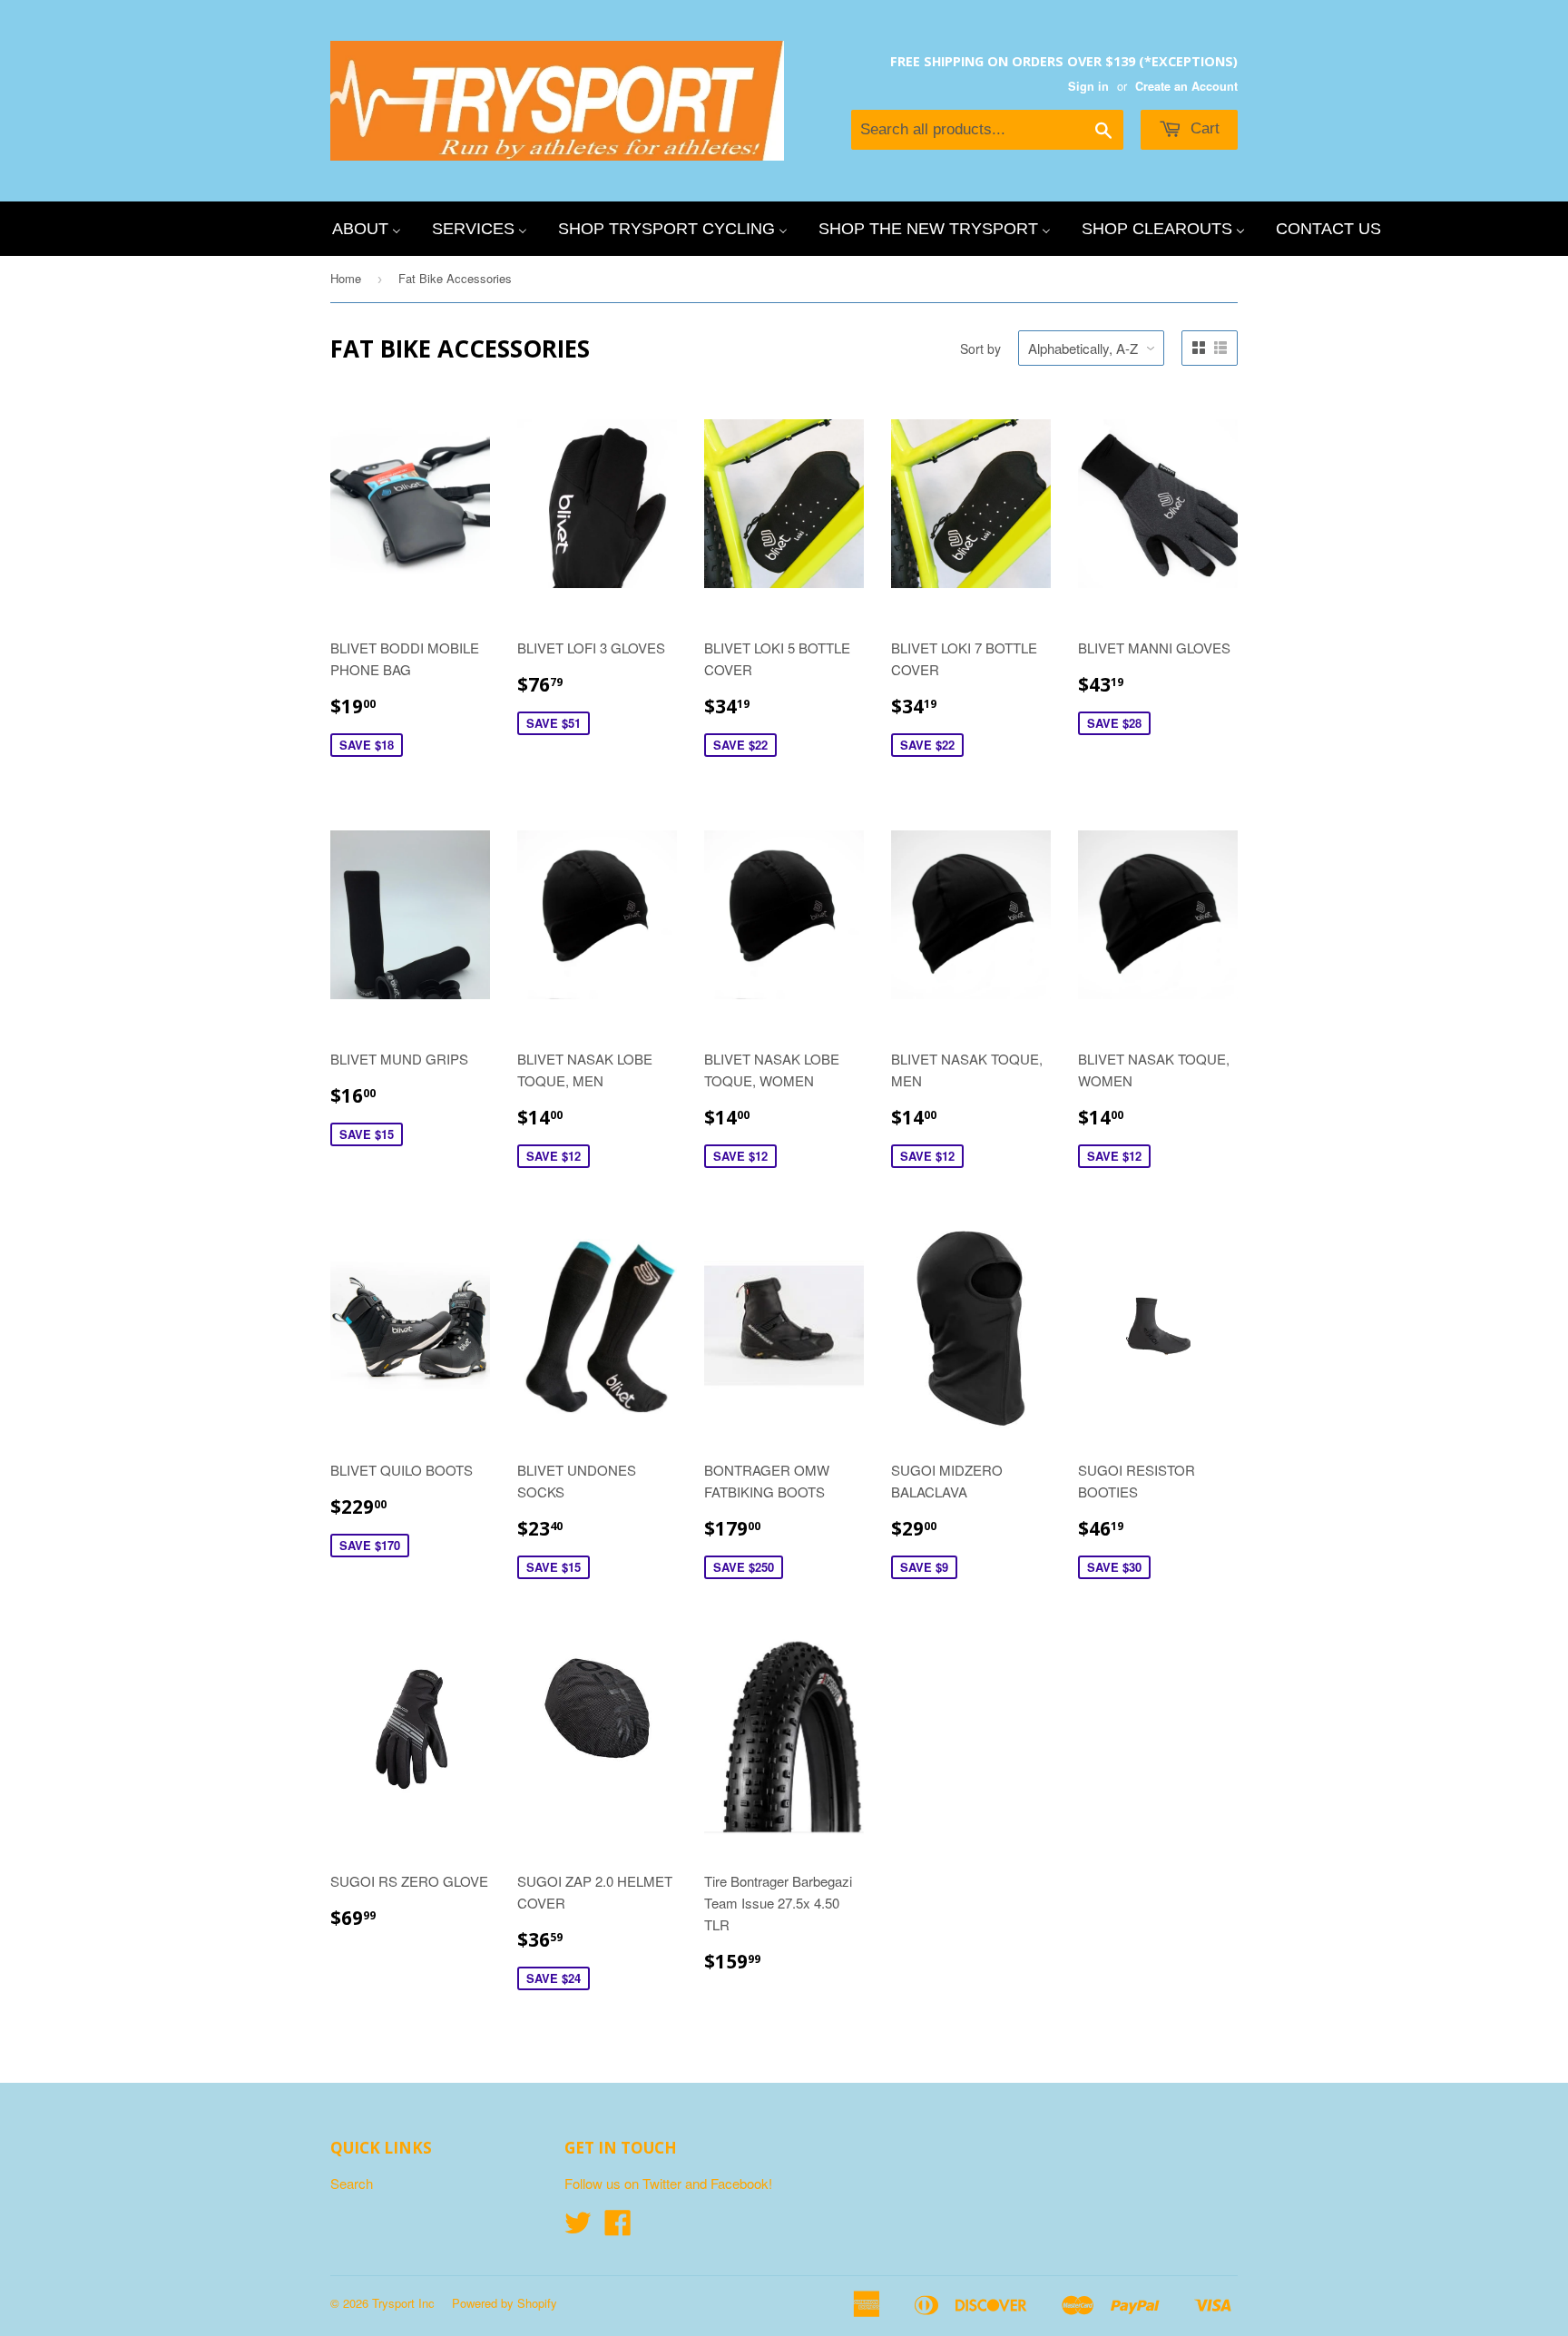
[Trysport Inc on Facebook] (618, 2228)
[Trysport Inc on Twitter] (578, 2228)
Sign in (1088, 86)
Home (346, 278)
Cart (1203, 128)
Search (352, 2183)
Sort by (980, 348)
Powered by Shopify (505, 2303)
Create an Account (1186, 86)
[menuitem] (367, 229)
